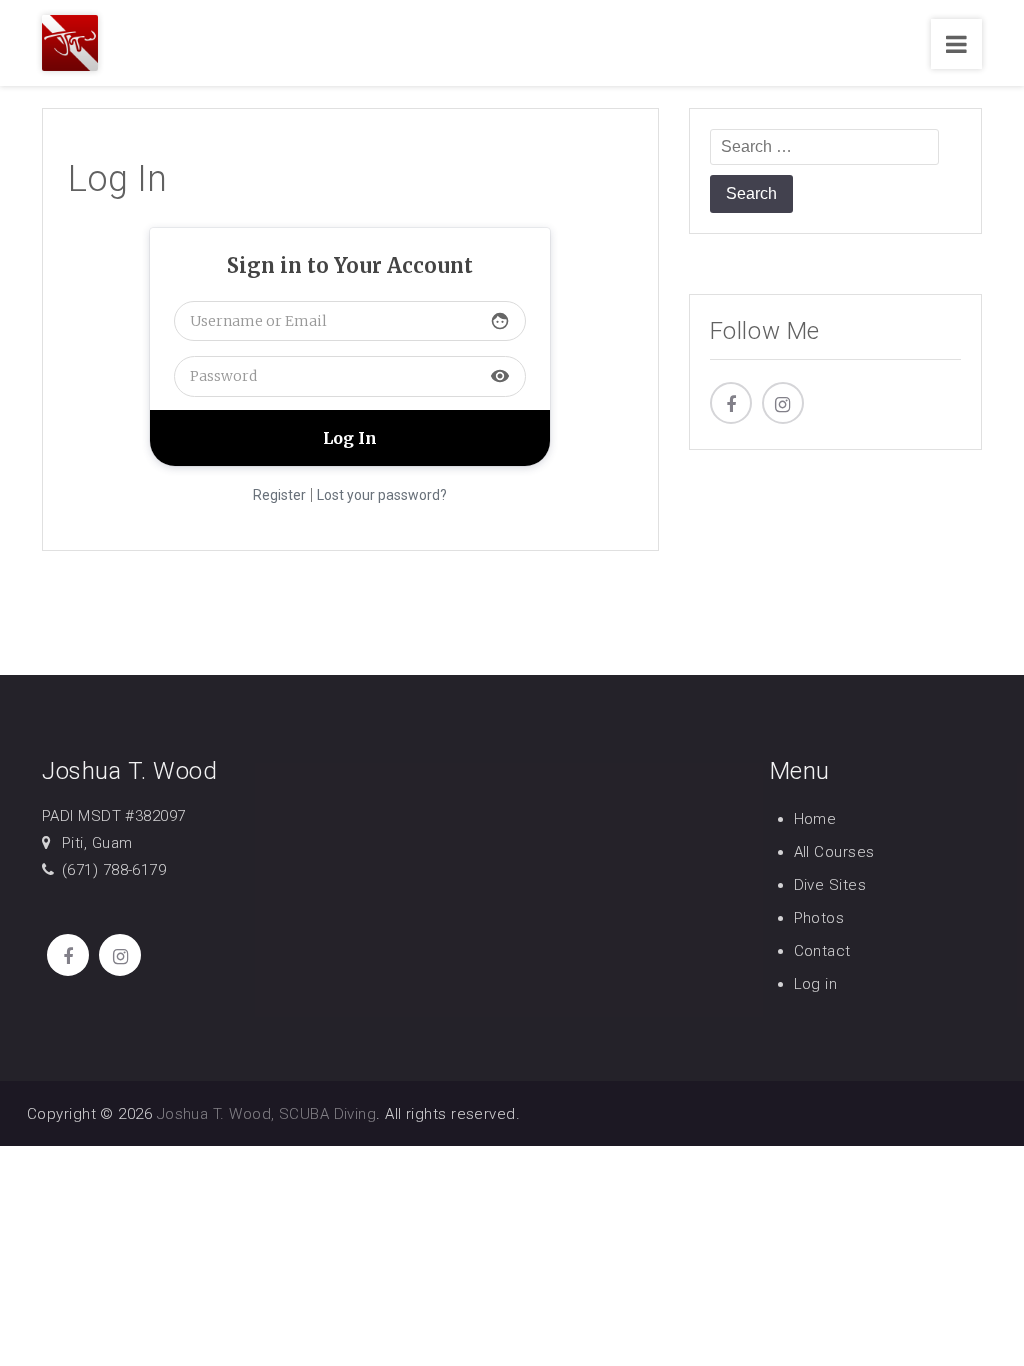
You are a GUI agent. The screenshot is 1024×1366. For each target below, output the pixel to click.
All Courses (834, 852)
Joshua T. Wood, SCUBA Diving (267, 1114)
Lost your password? (382, 495)
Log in (816, 984)
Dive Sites (830, 885)
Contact (822, 951)
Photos (819, 918)
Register (279, 495)
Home (815, 819)
